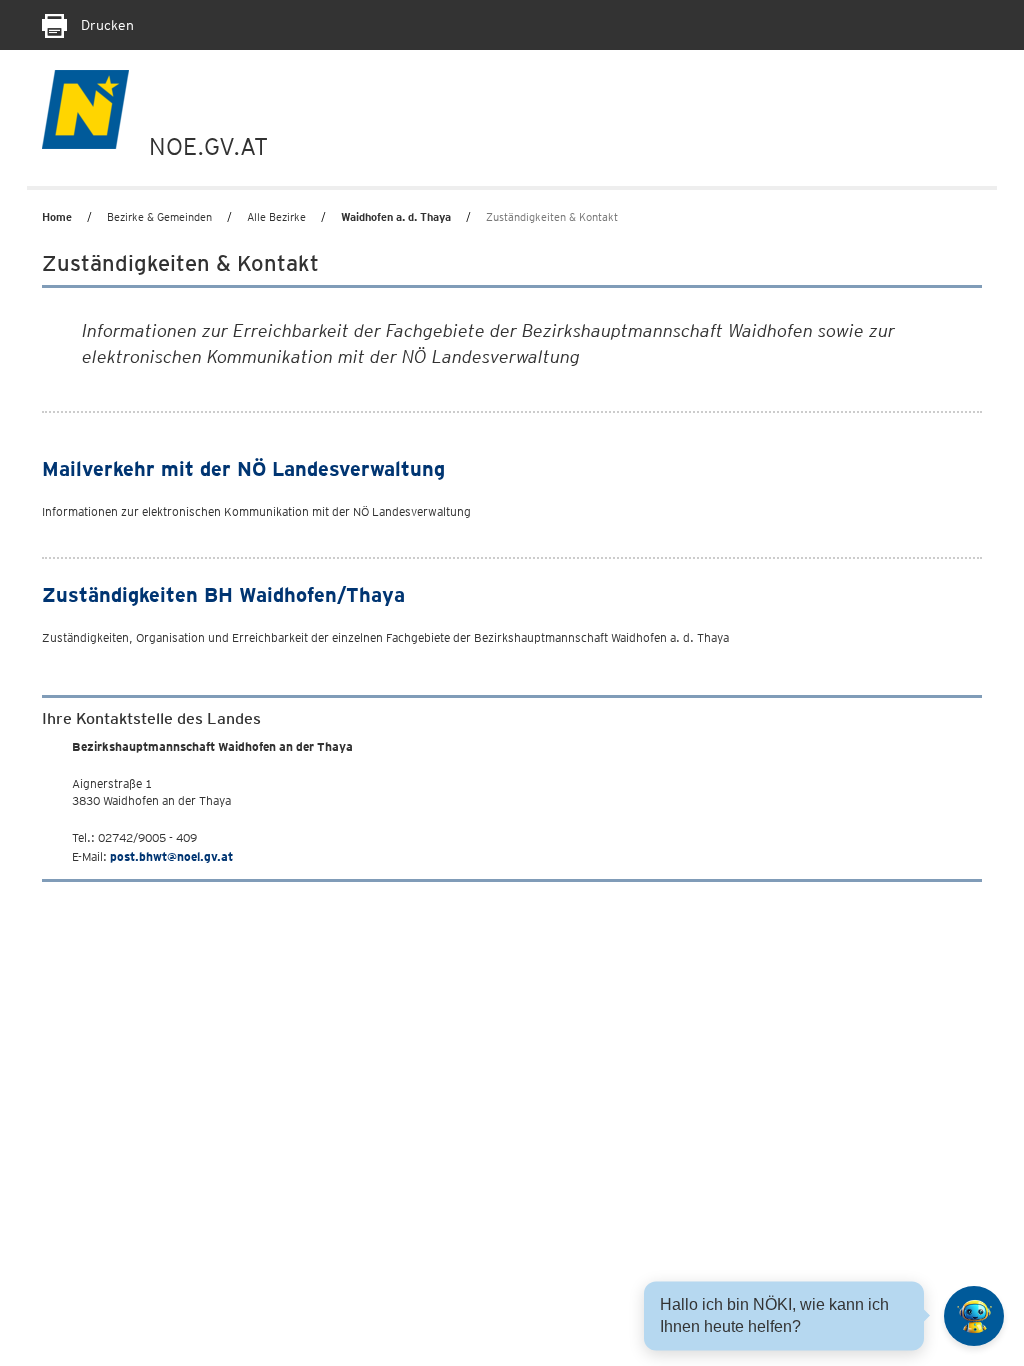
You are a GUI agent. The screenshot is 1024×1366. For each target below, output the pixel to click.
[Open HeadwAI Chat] (974, 1316)
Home (57, 217)
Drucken (105, 25)
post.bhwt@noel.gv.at (171, 856)
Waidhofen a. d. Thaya (396, 217)
